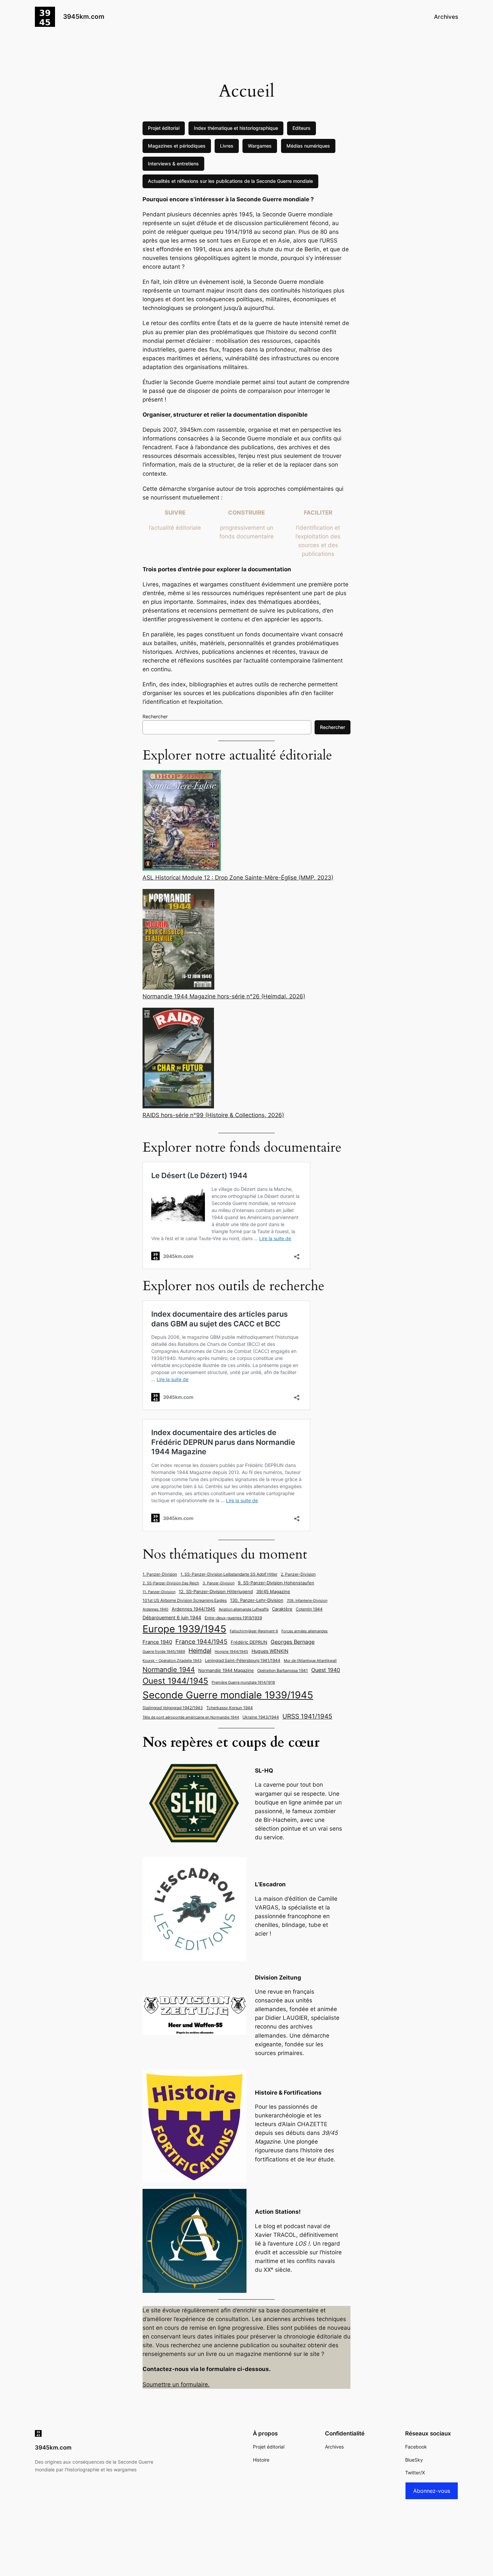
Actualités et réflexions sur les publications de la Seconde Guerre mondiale (230, 181)
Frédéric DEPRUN (249, 1642)
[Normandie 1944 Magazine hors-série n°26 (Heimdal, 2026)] (178, 940)
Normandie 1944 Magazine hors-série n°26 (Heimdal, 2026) (224, 996)
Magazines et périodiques (177, 146)
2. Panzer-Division (298, 1574)
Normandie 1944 (169, 1669)
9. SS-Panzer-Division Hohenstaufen (276, 1583)
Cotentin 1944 (309, 1609)
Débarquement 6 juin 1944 (172, 1617)
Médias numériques (308, 146)
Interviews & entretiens (173, 164)
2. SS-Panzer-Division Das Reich (171, 1583)
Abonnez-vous (432, 2491)
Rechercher (155, 716)
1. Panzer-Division (160, 1574)
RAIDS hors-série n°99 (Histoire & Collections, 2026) (213, 1115)
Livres (227, 146)
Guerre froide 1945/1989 (164, 1652)
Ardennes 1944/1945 (194, 1609)
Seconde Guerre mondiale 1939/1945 (228, 1695)
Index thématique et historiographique (236, 128)
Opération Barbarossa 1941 (283, 1671)
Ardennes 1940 (155, 1609)
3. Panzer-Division (218, 1583)
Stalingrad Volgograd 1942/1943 (173, 1708)
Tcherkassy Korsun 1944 (230, 1708)
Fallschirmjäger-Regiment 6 (254, 1631)
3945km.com (84, 16)
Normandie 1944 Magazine (226, 1670)
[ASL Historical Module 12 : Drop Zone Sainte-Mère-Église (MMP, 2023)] (182, 821)
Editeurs (302, 128)
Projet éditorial (164, 128)
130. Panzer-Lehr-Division (257, 1600)
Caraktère (282, 1609)
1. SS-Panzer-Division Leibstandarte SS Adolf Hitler (229, 1574)
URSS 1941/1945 (307, 1716)
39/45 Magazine (273, 1591)
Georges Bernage (293, 1642)
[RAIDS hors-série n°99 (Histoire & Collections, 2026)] (178, 1059)
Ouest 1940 (326, 1670)
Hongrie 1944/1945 (231, 1652)
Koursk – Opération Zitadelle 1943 (172, 1661)
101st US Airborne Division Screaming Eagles (185, 1600)
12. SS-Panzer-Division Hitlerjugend (216, 1592)
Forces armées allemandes (305, 1631)
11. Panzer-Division (159, 1592)
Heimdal (200, 1651)
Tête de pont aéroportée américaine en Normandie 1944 (191, 1717)
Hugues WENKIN (270, 1651)
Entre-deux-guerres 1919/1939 (233, 1618)
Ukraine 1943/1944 (261, 1717)
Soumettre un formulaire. (176, 2384)
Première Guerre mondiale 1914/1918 (243, 1683)
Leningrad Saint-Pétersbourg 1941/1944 (243, 1661)
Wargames (260, 146)
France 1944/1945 (201, 1641)
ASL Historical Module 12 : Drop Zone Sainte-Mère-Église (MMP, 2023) (238, 878)
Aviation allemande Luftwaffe (244, 1609)
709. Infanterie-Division (307, 1601)
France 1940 (157, 1642)
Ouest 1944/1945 (175, 1681)
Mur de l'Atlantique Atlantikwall (310, 1661)
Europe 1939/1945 (184, 1629)
